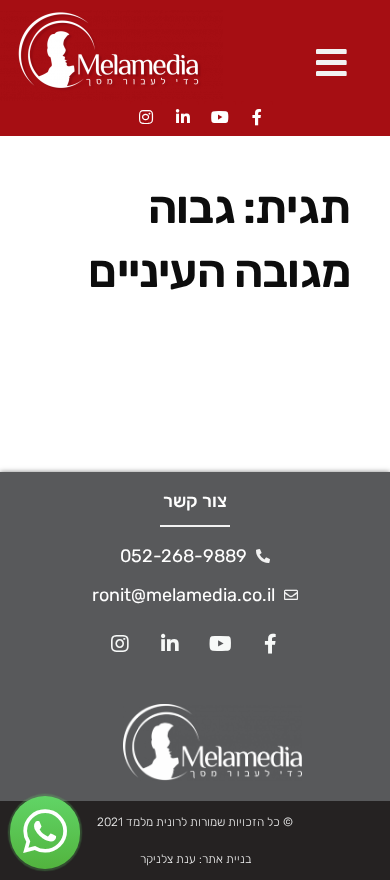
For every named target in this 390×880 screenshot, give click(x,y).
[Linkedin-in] (183, 117)
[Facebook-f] (257, 117)
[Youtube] (220, 117)
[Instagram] (146, 117)
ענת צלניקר (168, 859)
